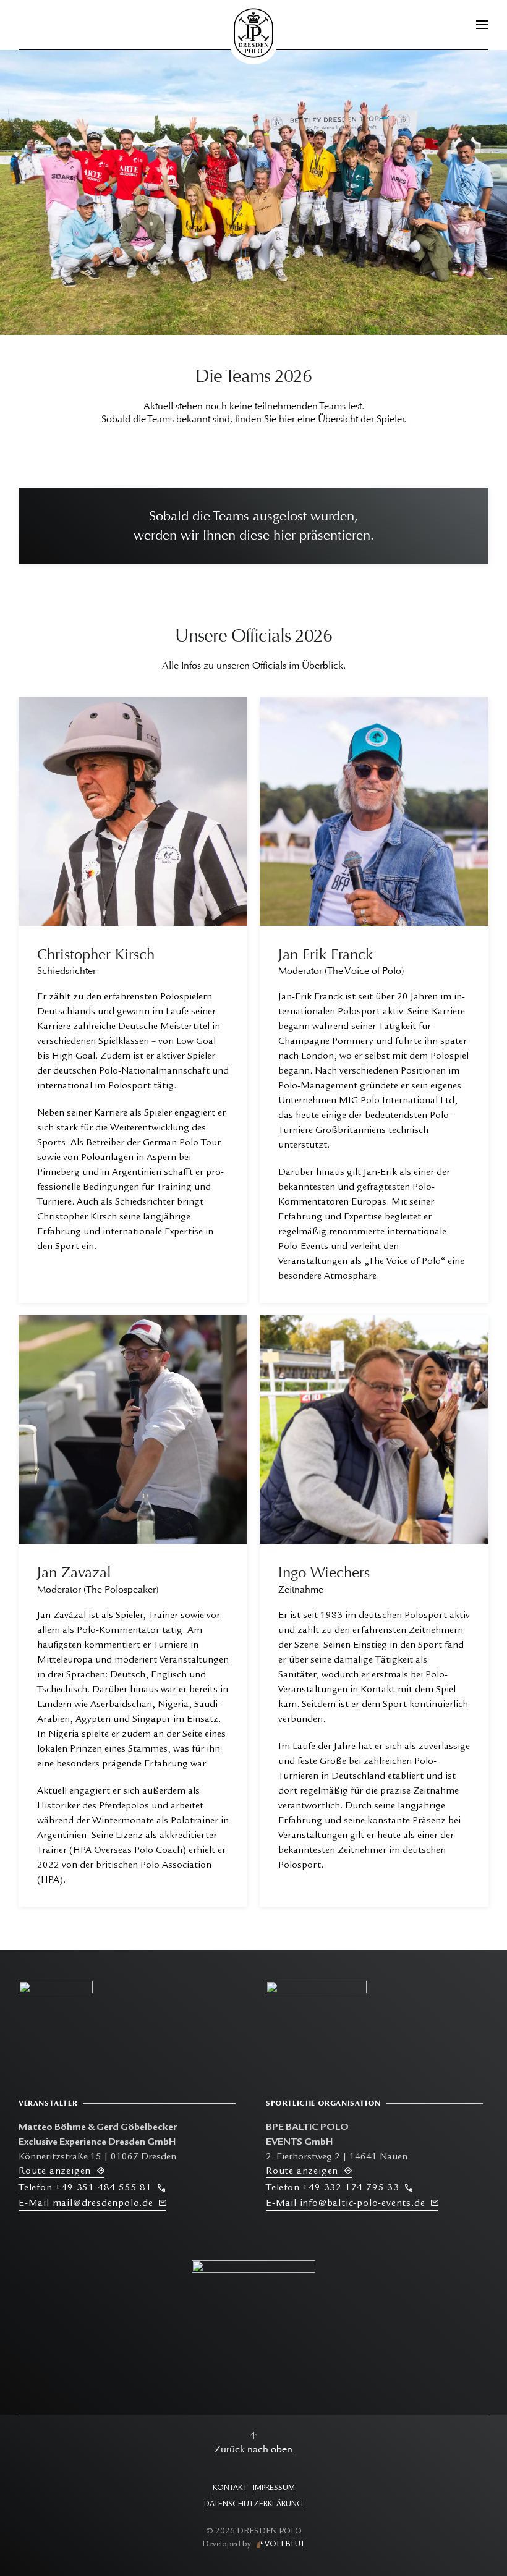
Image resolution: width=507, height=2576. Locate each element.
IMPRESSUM (274, 2489)
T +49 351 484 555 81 (88, 2188)
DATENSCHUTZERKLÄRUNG (253, 2505)
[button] (482, 25)
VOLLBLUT (284, 2544)
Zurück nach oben (253, 2449)
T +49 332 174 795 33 (335, 2188)
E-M (86, 2204)
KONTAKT (230, 2489)
